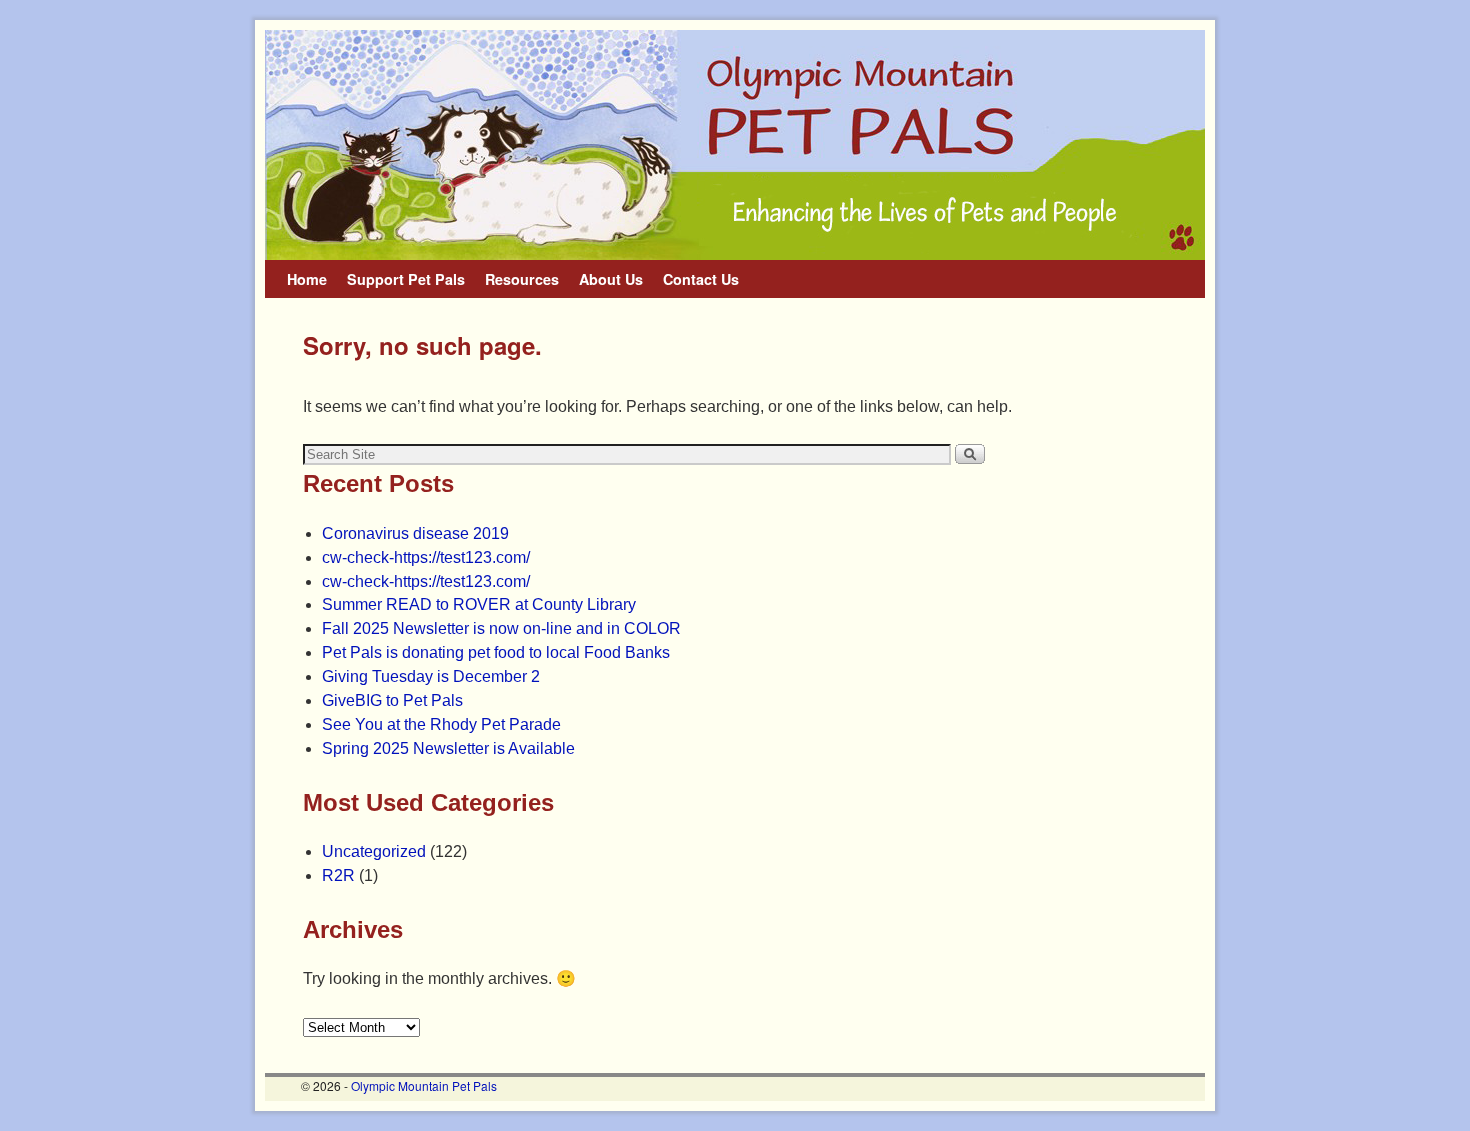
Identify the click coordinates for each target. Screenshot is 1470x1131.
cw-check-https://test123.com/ (426, 557)
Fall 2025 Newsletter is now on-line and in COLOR (501, 628)
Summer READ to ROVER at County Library (479, 604)
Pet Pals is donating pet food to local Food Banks (496, 652)
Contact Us (701, 279)
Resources (522, 279)
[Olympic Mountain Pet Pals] (735, 145)
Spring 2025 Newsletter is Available (448, 748)
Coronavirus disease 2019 (415, 533)
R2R (338, 875)
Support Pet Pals (406, 279)
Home (307, 279)
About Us (611, 279)
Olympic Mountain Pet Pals (424, 1085)
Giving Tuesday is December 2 (431, 676)
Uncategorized (374, 851)
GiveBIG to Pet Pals (392, 700)
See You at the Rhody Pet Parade (441, 724)
